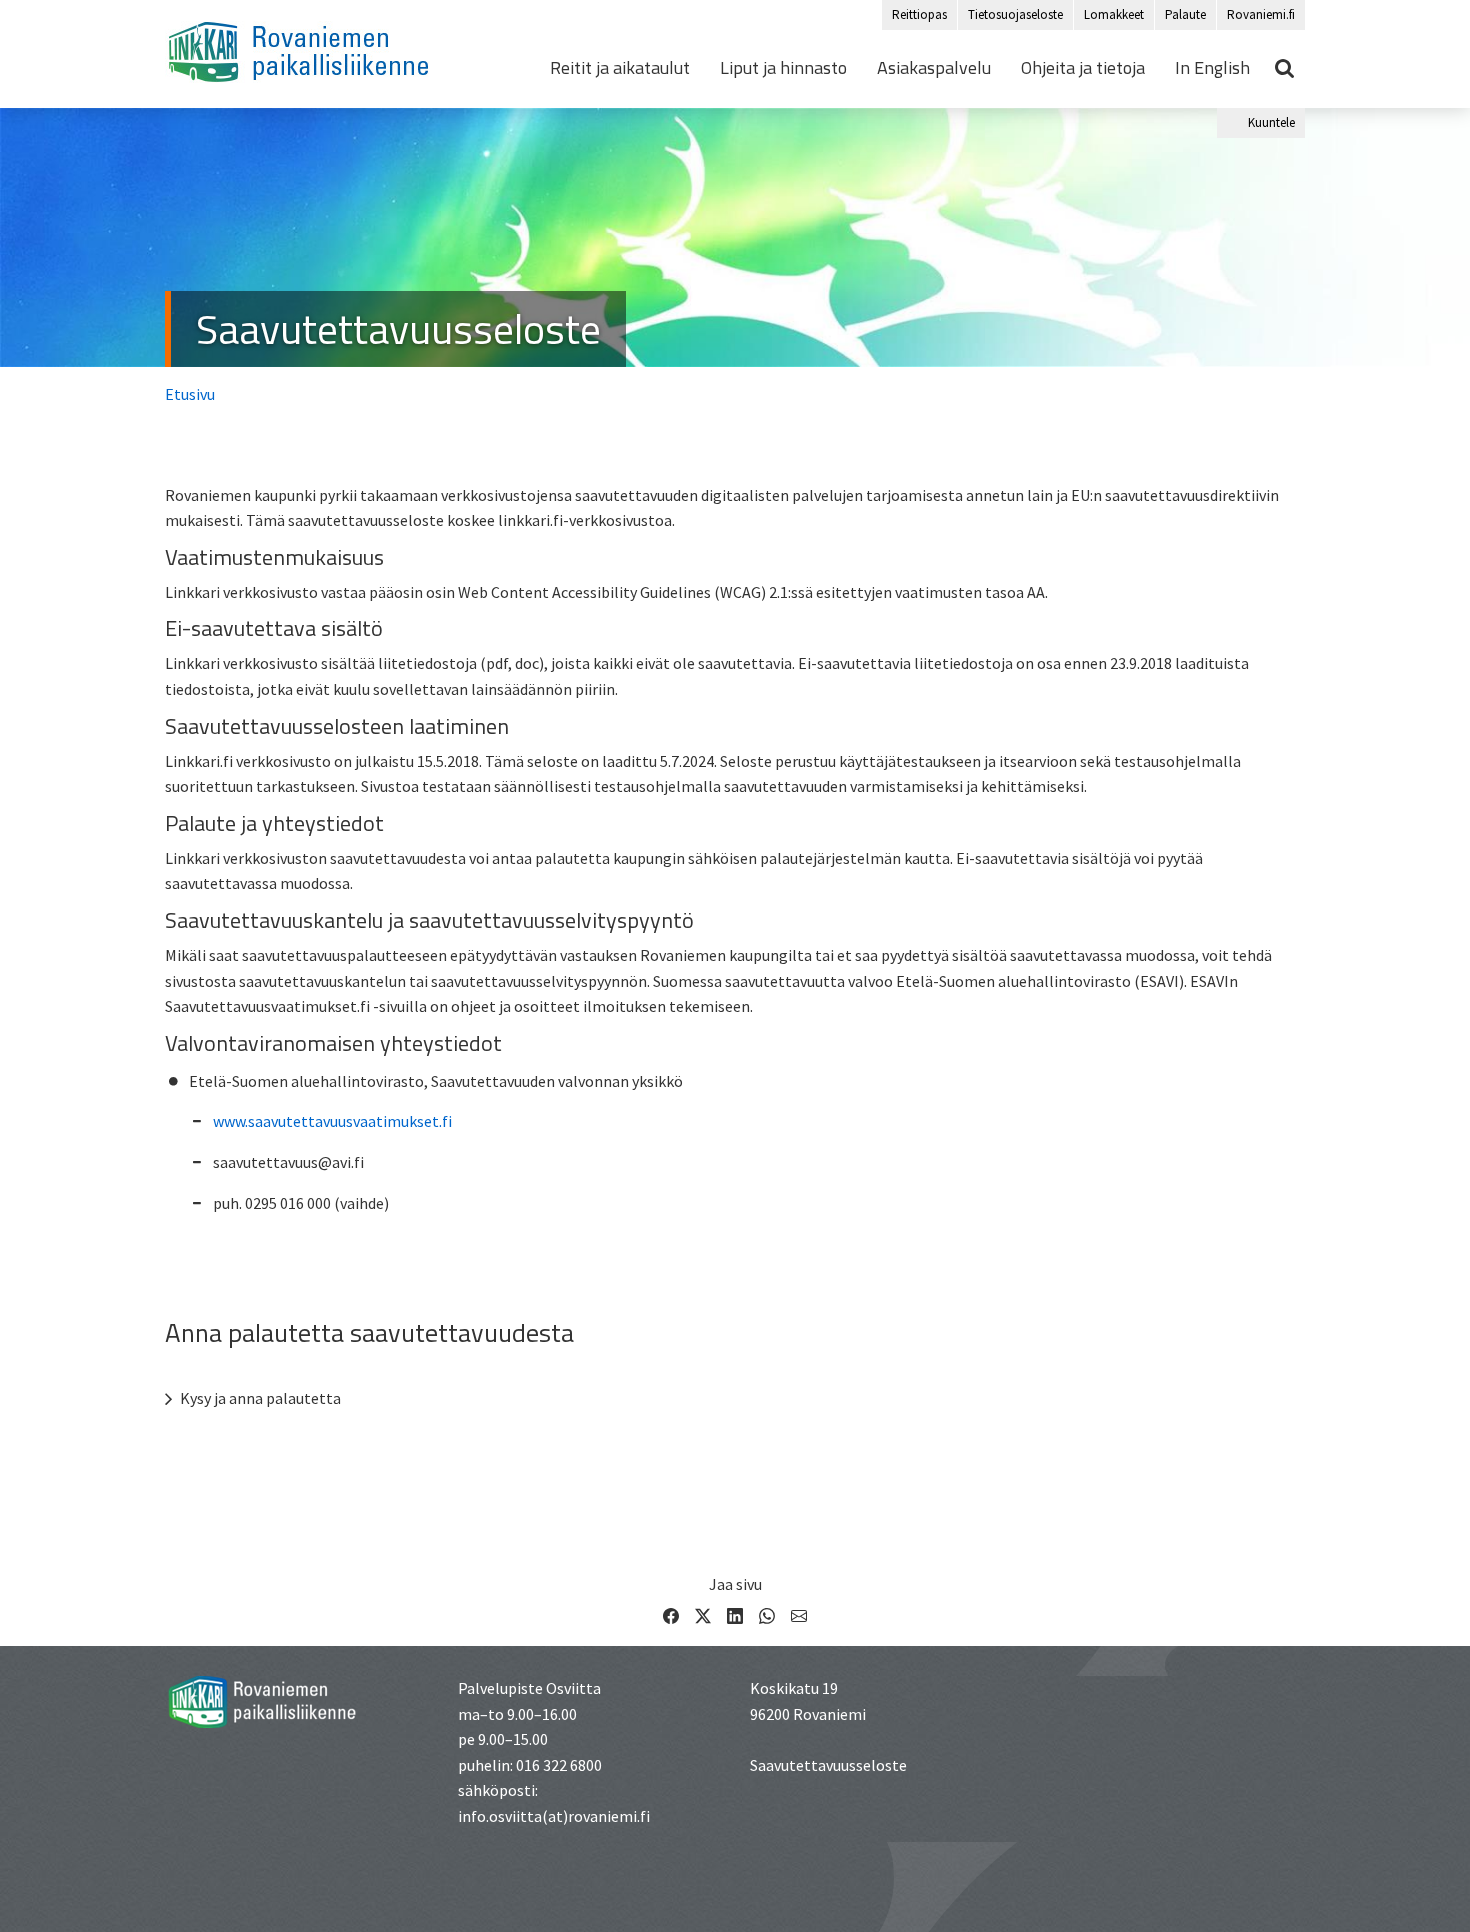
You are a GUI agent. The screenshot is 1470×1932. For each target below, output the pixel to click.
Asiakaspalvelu (934, 68)
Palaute (1185, 14)
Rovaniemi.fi (1261, 14)
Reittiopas (919, 14)
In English (1212, 68)
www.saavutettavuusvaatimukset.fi (332, 1121)
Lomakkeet (1114, 14)
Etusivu (190, 394)
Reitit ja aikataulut (620, 68)
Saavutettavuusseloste (398, 328)
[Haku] (1285, 68)
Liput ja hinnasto (783, 68)
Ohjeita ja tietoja (1083, 68)
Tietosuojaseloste (1015, 14)
